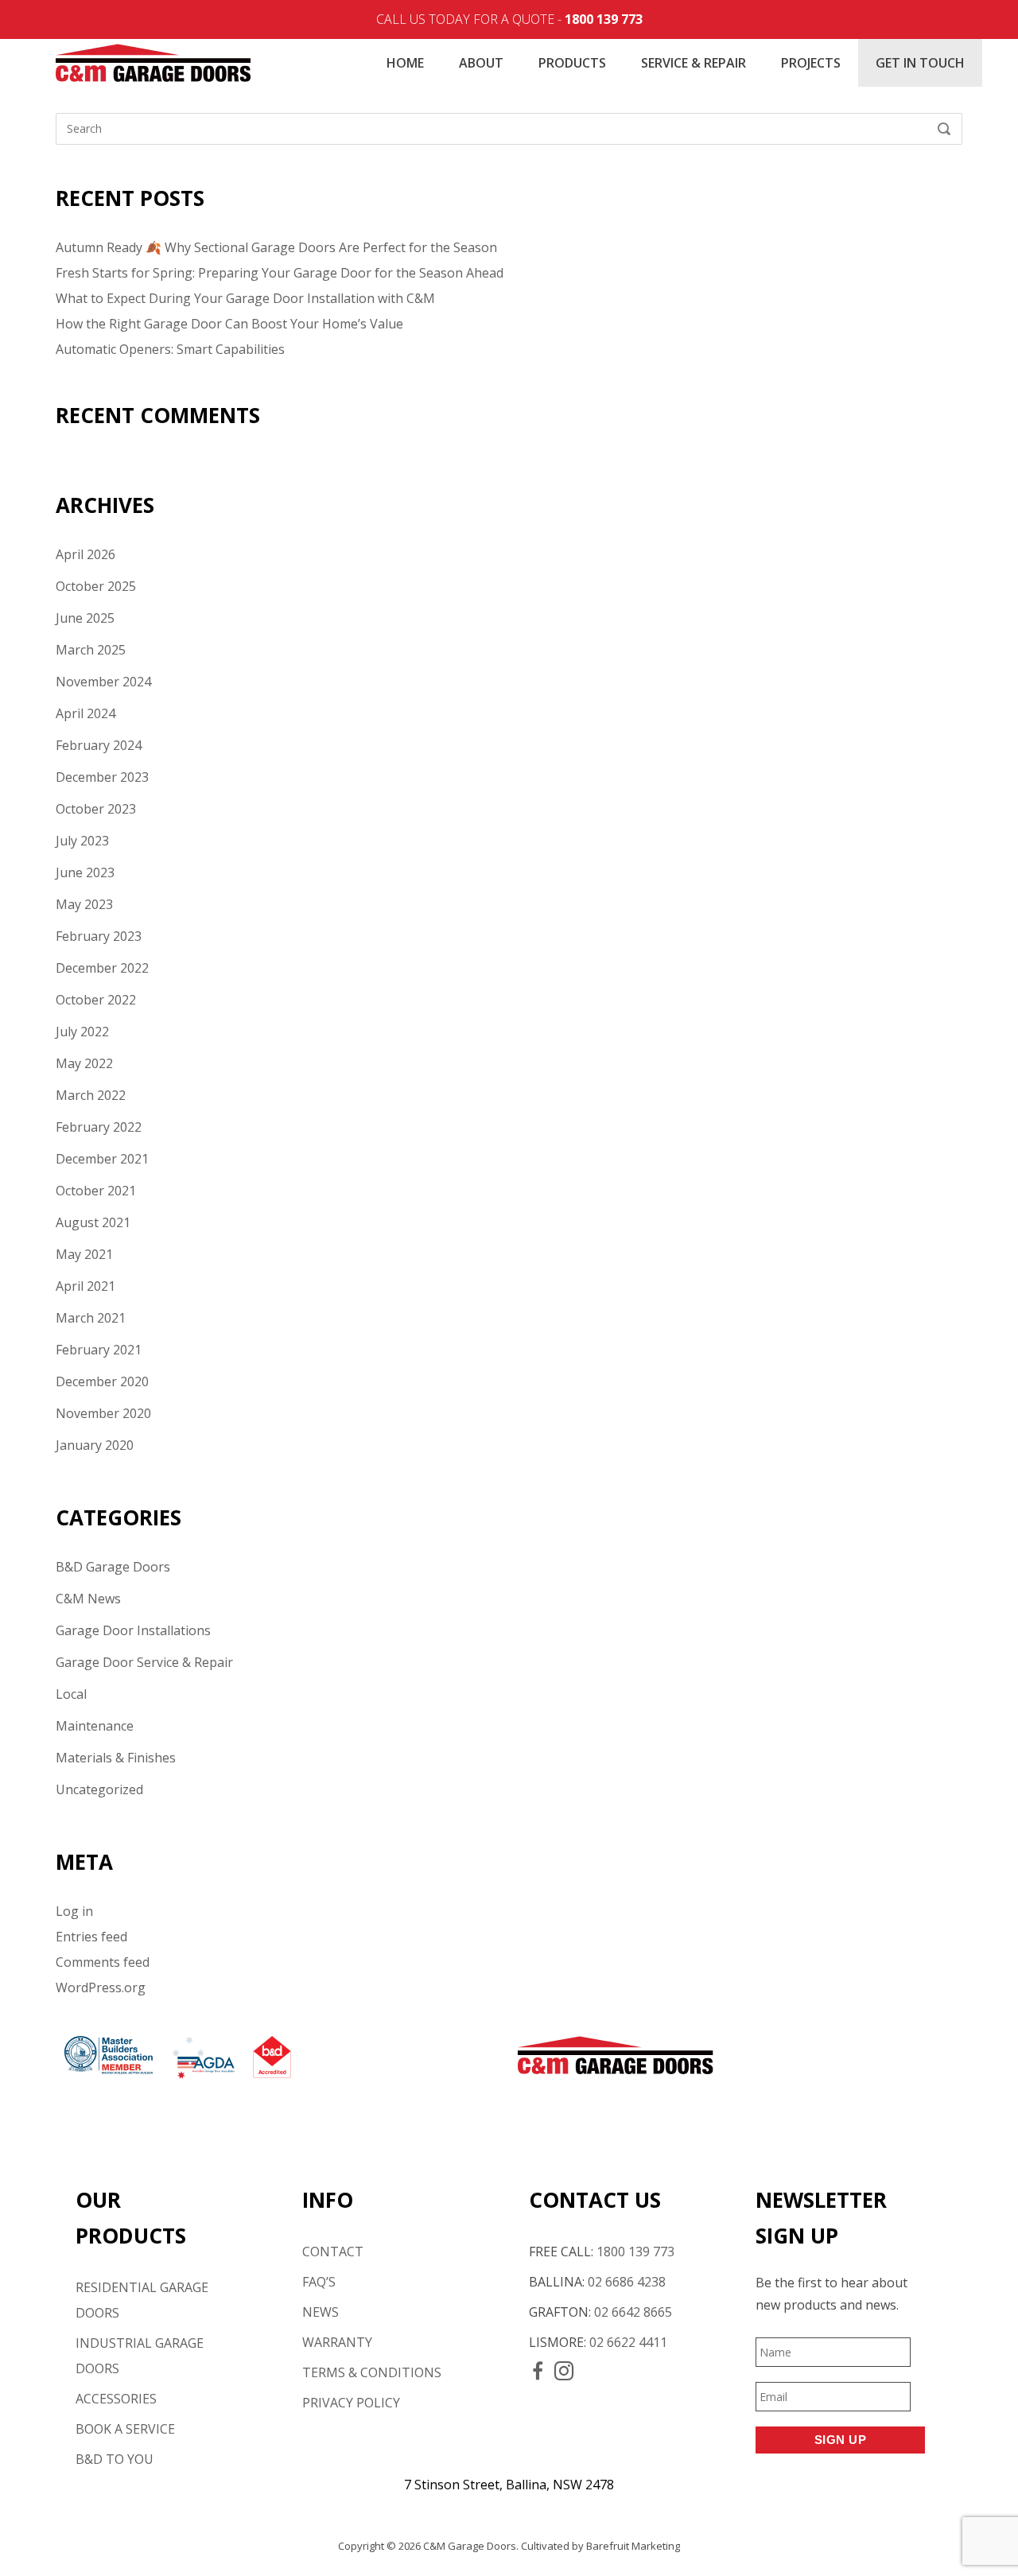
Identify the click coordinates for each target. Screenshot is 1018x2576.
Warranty (337, 2342)
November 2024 (103, 682)
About (481, 63)
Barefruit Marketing (633, 2546)
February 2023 (99, 936)
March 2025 (91, 650)
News (321, 2312)
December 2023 (102, 777)
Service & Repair (694, 63)
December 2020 (102, 1381)
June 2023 (85, 872)
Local (71, 1694)
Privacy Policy (351, 2403)
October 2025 (96, 586)
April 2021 (85, 1286)
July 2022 (82, 1032)
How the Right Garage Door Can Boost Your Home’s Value (229, 324)
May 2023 (84, 904)
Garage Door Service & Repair (144, 1662)
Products (572, 63)
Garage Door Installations (133, 1630)
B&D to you (115, 2459)
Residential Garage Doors (142, 2300)
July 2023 (82, 841)
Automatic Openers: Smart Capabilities (170, 349)
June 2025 (85, 618)
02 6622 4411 (628, 2342)
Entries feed (91, 1937)
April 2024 (85, 713)
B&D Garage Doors (113, 1567)
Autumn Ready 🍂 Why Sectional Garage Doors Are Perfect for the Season (276, 247)
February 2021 (99, 1350)
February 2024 (99, 745)
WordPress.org (101, 1987)
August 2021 (93, 1222)
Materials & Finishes (116, 1758)
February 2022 (99, 1127)
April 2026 (85, 554)
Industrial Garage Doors (140, 2356)
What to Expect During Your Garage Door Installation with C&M (245, 298)
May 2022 (84, 1063)
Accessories (116, 2399)
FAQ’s (319, 2282)
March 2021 (91, 1318)
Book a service (125, 2429)
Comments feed (103, 1962)
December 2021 (102, 1159)
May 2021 (84, 1254)
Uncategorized (99, 1789)
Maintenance (95, 1726)
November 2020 (103, 1413)
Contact (333, 2252)
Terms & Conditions (372, 2372)
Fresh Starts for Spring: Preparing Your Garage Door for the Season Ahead (280, 273)
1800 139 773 (604, 19)
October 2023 (96, 809)
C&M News (88, 1599)
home (405, 63)
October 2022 (96, 1000)
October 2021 (96, 1191)
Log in (74, 1911)
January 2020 (95, 1445)
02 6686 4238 (627, 2282)
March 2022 (91, 1095)
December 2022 (102, 968)
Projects (811, 63)
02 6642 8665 (633, 2312)
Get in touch (920, 63)
